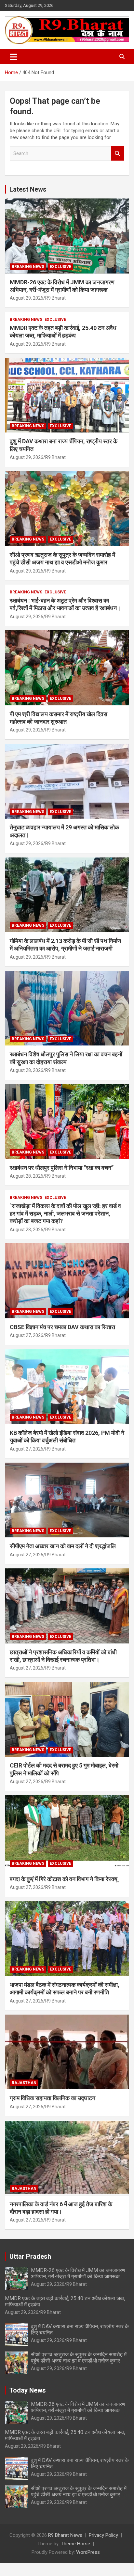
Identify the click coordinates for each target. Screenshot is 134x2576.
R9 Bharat (55, 298)
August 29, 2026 (27, 298)
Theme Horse (75, 2544)
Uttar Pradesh (30, 2256)
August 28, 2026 (27, 1070)
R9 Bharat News (65, 2535)
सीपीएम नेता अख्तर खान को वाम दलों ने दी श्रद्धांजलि (63, 1546)
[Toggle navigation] (13, 57)
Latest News (28, 189)
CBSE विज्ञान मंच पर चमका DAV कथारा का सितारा (62, 1327)
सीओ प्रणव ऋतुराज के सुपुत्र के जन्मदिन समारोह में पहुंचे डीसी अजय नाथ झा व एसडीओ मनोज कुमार (79, 2358)
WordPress (88, 2552)
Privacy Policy (103, 2535)
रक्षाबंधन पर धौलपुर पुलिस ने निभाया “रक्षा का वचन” (62, 1168)
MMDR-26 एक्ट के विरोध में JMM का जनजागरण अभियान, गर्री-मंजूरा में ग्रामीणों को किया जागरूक (78, 2273)
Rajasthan (24, 2083)
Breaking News (28, 267)
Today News (28, 2390)
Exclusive (60, 267)
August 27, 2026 (27, 1335)
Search (118, 154)
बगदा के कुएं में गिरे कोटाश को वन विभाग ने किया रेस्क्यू (64, 1879)
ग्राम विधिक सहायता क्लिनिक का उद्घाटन (53, 2098)
